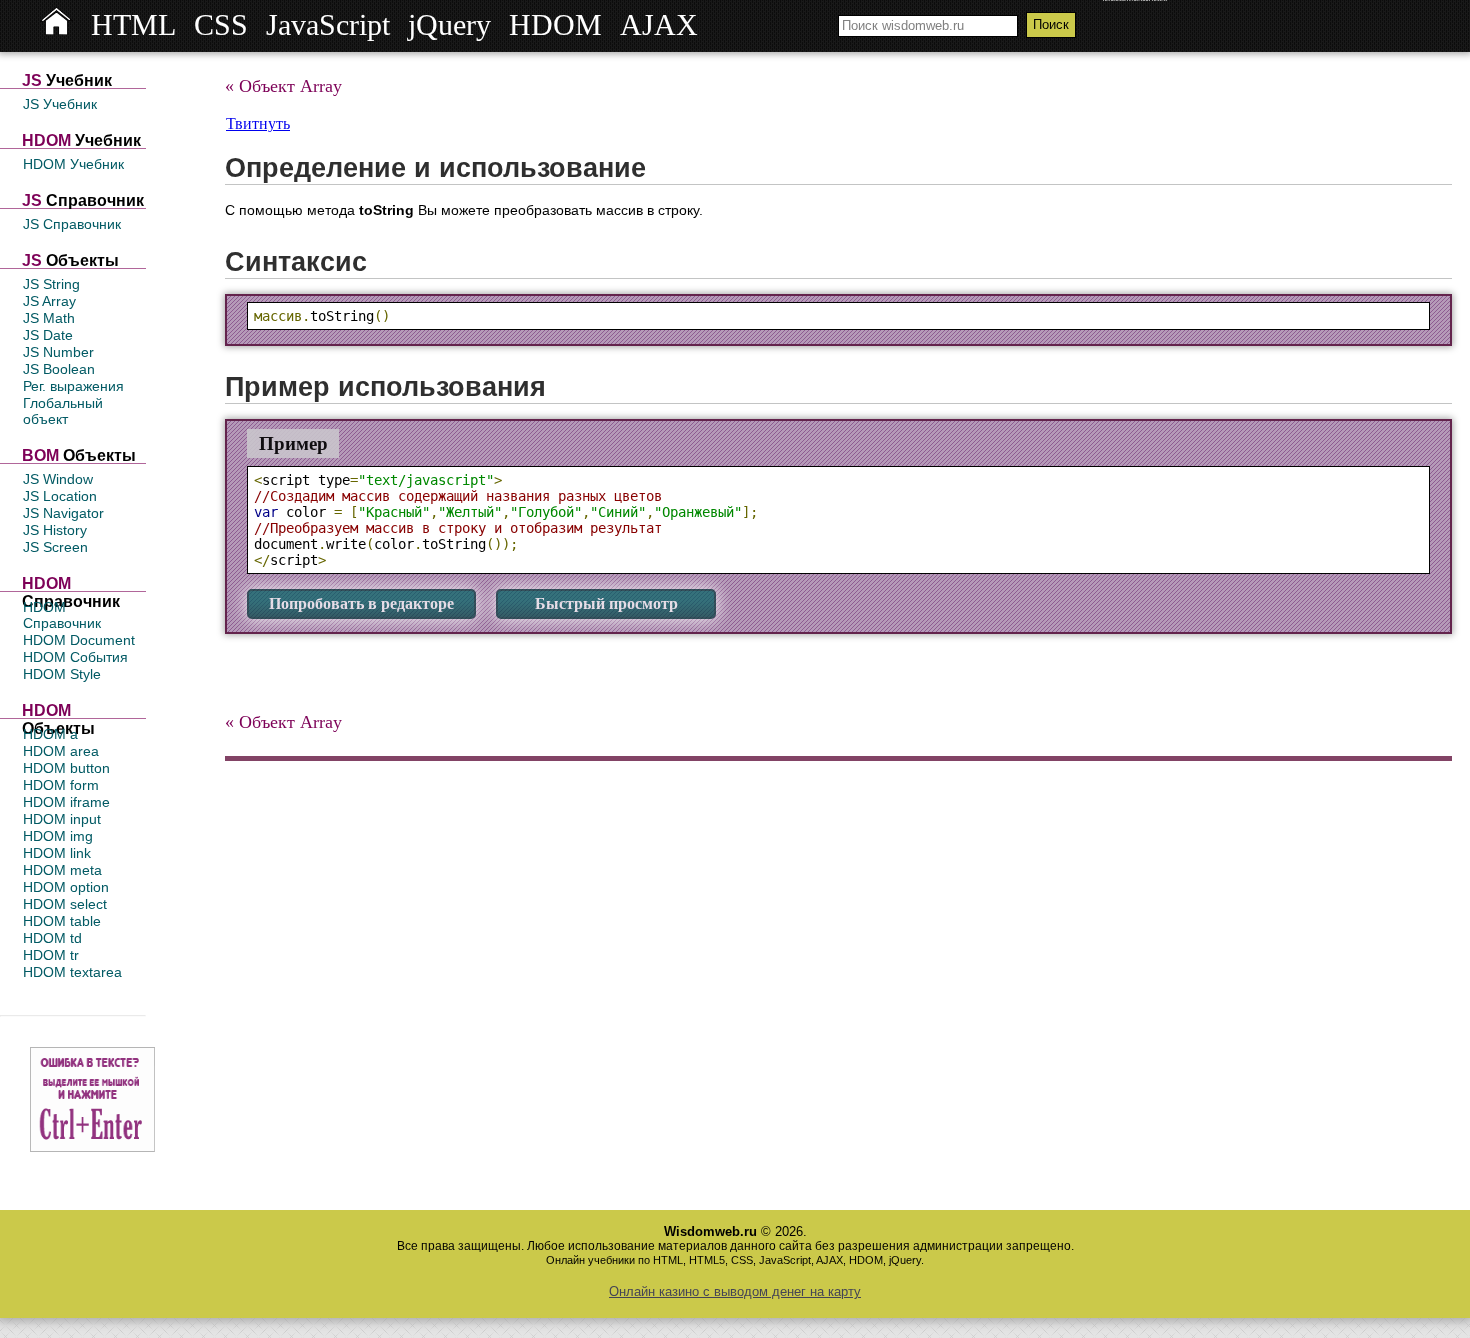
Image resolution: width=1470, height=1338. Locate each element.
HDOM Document (79, 640)
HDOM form (61, 785)
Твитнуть (258, 123)
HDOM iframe (66, 802)
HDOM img (58, 836)
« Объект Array (283, 86)
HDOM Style (62, 674)
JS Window (58, 479)
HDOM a (50, 734)
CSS (221, 25)
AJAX (659, 25)
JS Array (49, 301)
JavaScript (328, 25)
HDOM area (61, 751)
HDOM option (66, 887)
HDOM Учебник (73, 164)
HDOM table (62, 921)
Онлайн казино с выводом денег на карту (735, 1291)
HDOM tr (51, 955)
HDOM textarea (72, 972)
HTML (133, 25)
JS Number (58, 352)
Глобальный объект (63, 411)
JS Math (49, 318)
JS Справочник (72, 224)
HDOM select (65, 904)
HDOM (555, 25)
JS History (55, 530)
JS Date (48, 335)
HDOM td (52, 938)
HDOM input (62, 819)
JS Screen (55, 547)
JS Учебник (60, 104)
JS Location (60, 496)
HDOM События (75, 657)
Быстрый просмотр (606, 603)
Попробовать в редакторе (361, 603)
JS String (51, 284)
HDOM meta (62, 870)
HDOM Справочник (62, 615)
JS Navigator (63, 513)
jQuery (449, 25)
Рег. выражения (73, 386)
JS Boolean (59, 369)
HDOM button (66, 768)
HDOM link (57, 853)
